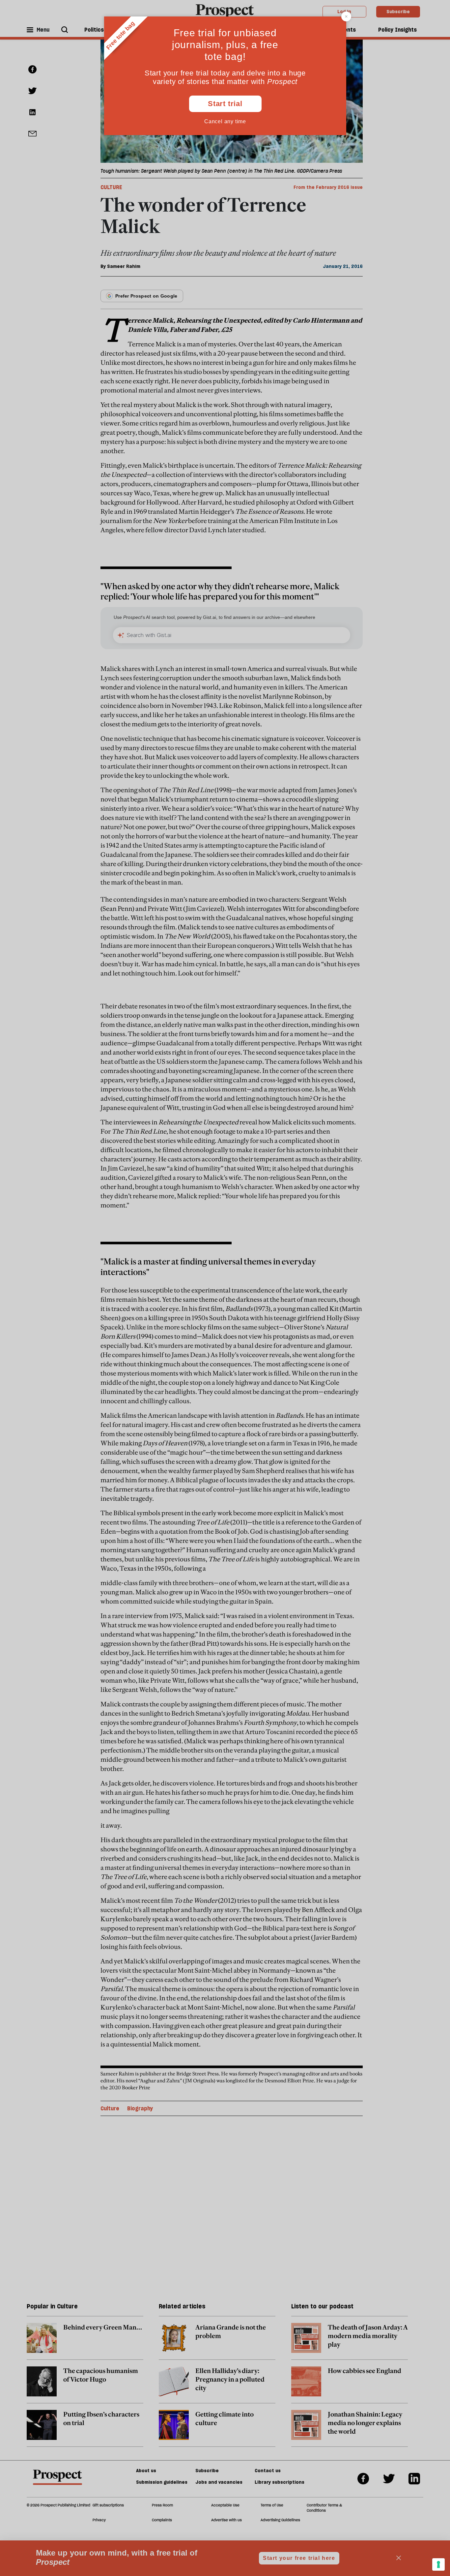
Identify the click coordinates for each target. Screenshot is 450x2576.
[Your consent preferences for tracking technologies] (438, 2564)
